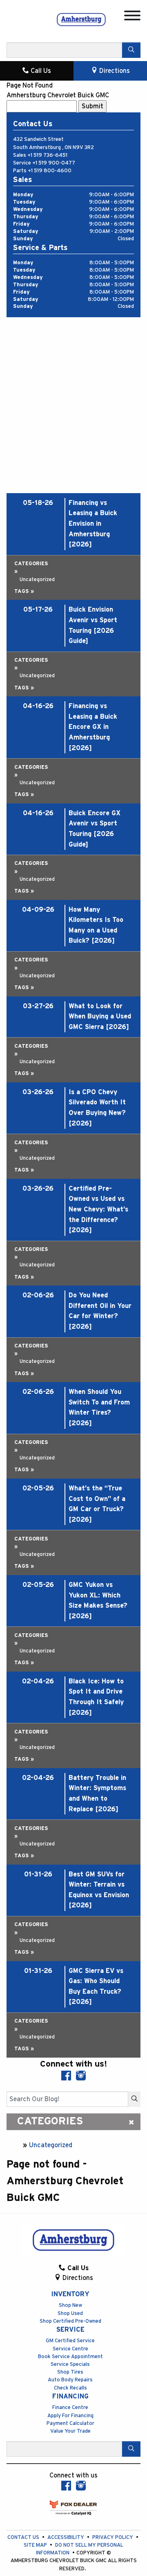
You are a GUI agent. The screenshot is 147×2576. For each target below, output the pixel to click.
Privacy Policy (113, 2538)
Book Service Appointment (70, 2357)
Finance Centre (70, 2408)
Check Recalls (70, 2388)
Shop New (70, 2305)
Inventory (70, 2294)
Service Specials (70, 2364)
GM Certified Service (70, 2341)
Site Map (36, 2545)
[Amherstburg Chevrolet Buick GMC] (81, 19)
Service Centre (70, 2349)
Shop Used (70, 2314)
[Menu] (132, 17)
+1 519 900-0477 (54, 163)
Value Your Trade (70, 2431)
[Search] (131, 50)
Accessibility (66, 2538)
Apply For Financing (70, 2416)
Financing (70, 2396)
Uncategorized (51, 2145)
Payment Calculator (70, 2424)
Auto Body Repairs (70, 2380)
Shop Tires (70, 2372)
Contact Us (24, 2538)
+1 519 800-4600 (50, 171)
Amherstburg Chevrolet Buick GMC (58, 95)
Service (70, 2330)
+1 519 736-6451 (47, 155)
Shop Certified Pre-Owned (70, 2321)
